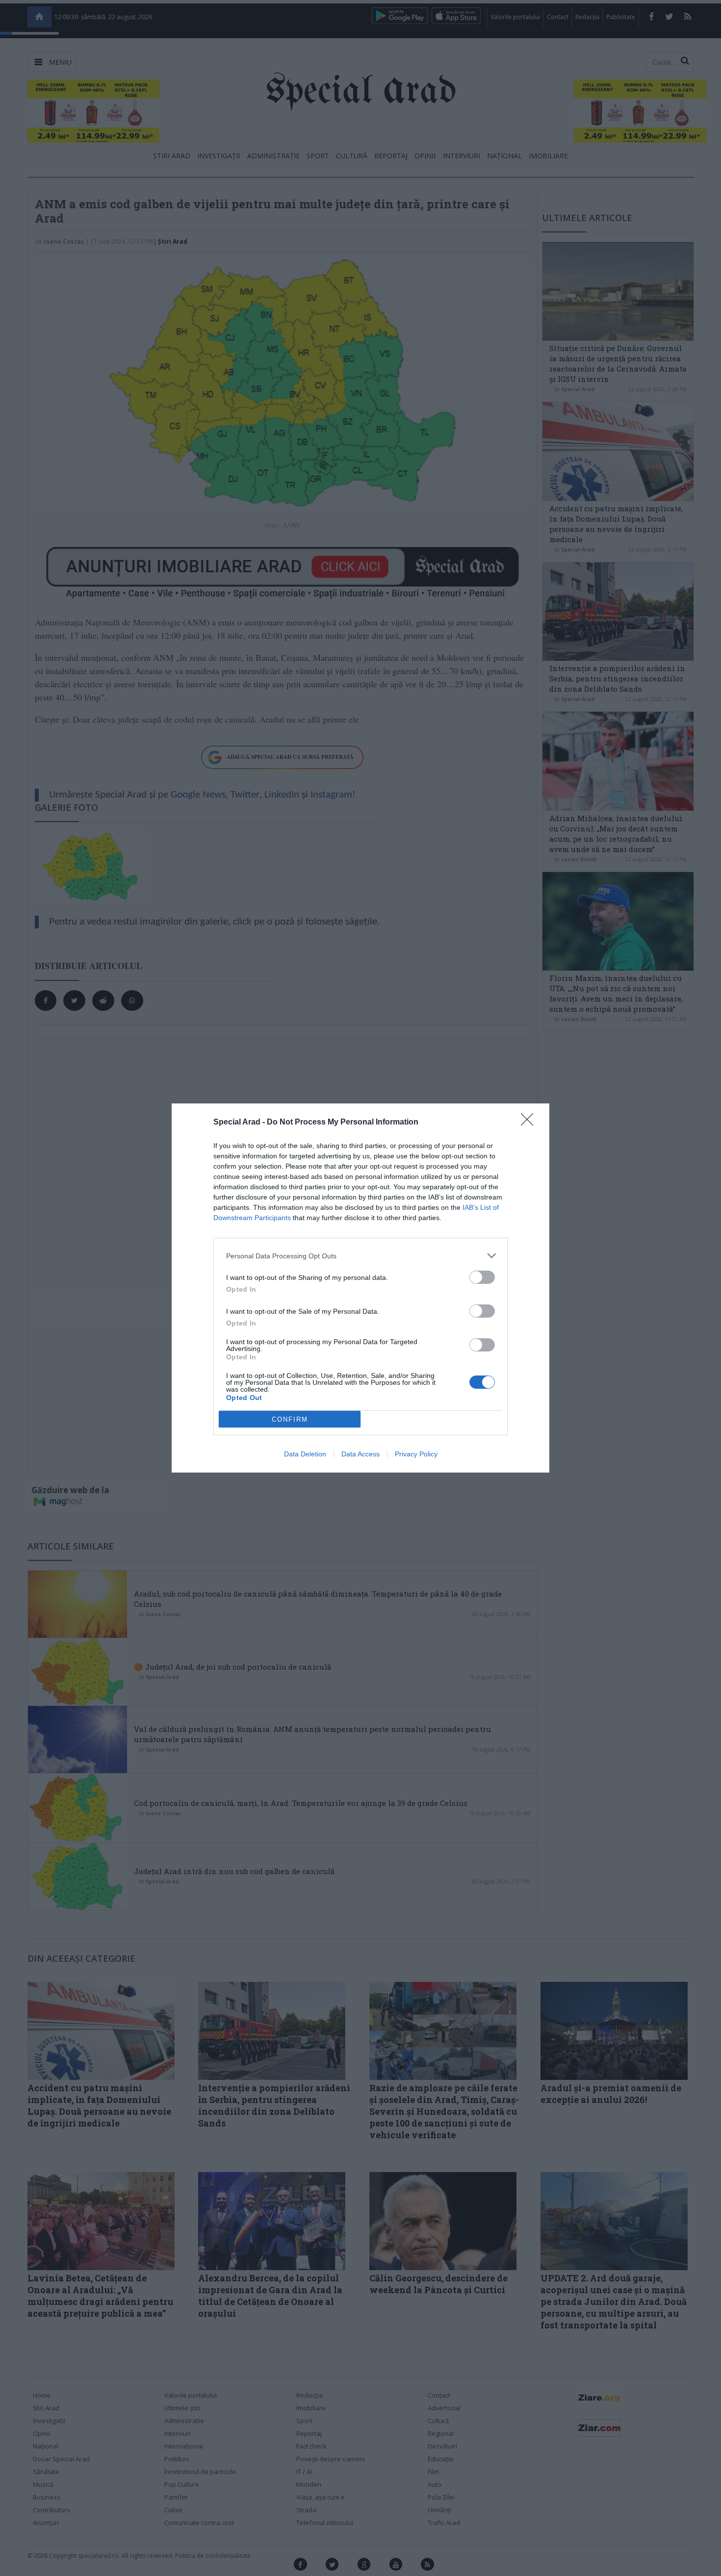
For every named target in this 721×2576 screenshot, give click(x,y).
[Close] (530, 1123)
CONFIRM (290, 1419)
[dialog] (360, 1288)
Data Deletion (305, 1454)
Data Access (360, 1454)
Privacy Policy (416, 1454)
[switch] (482, 1277)
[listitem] (360, 1256)
